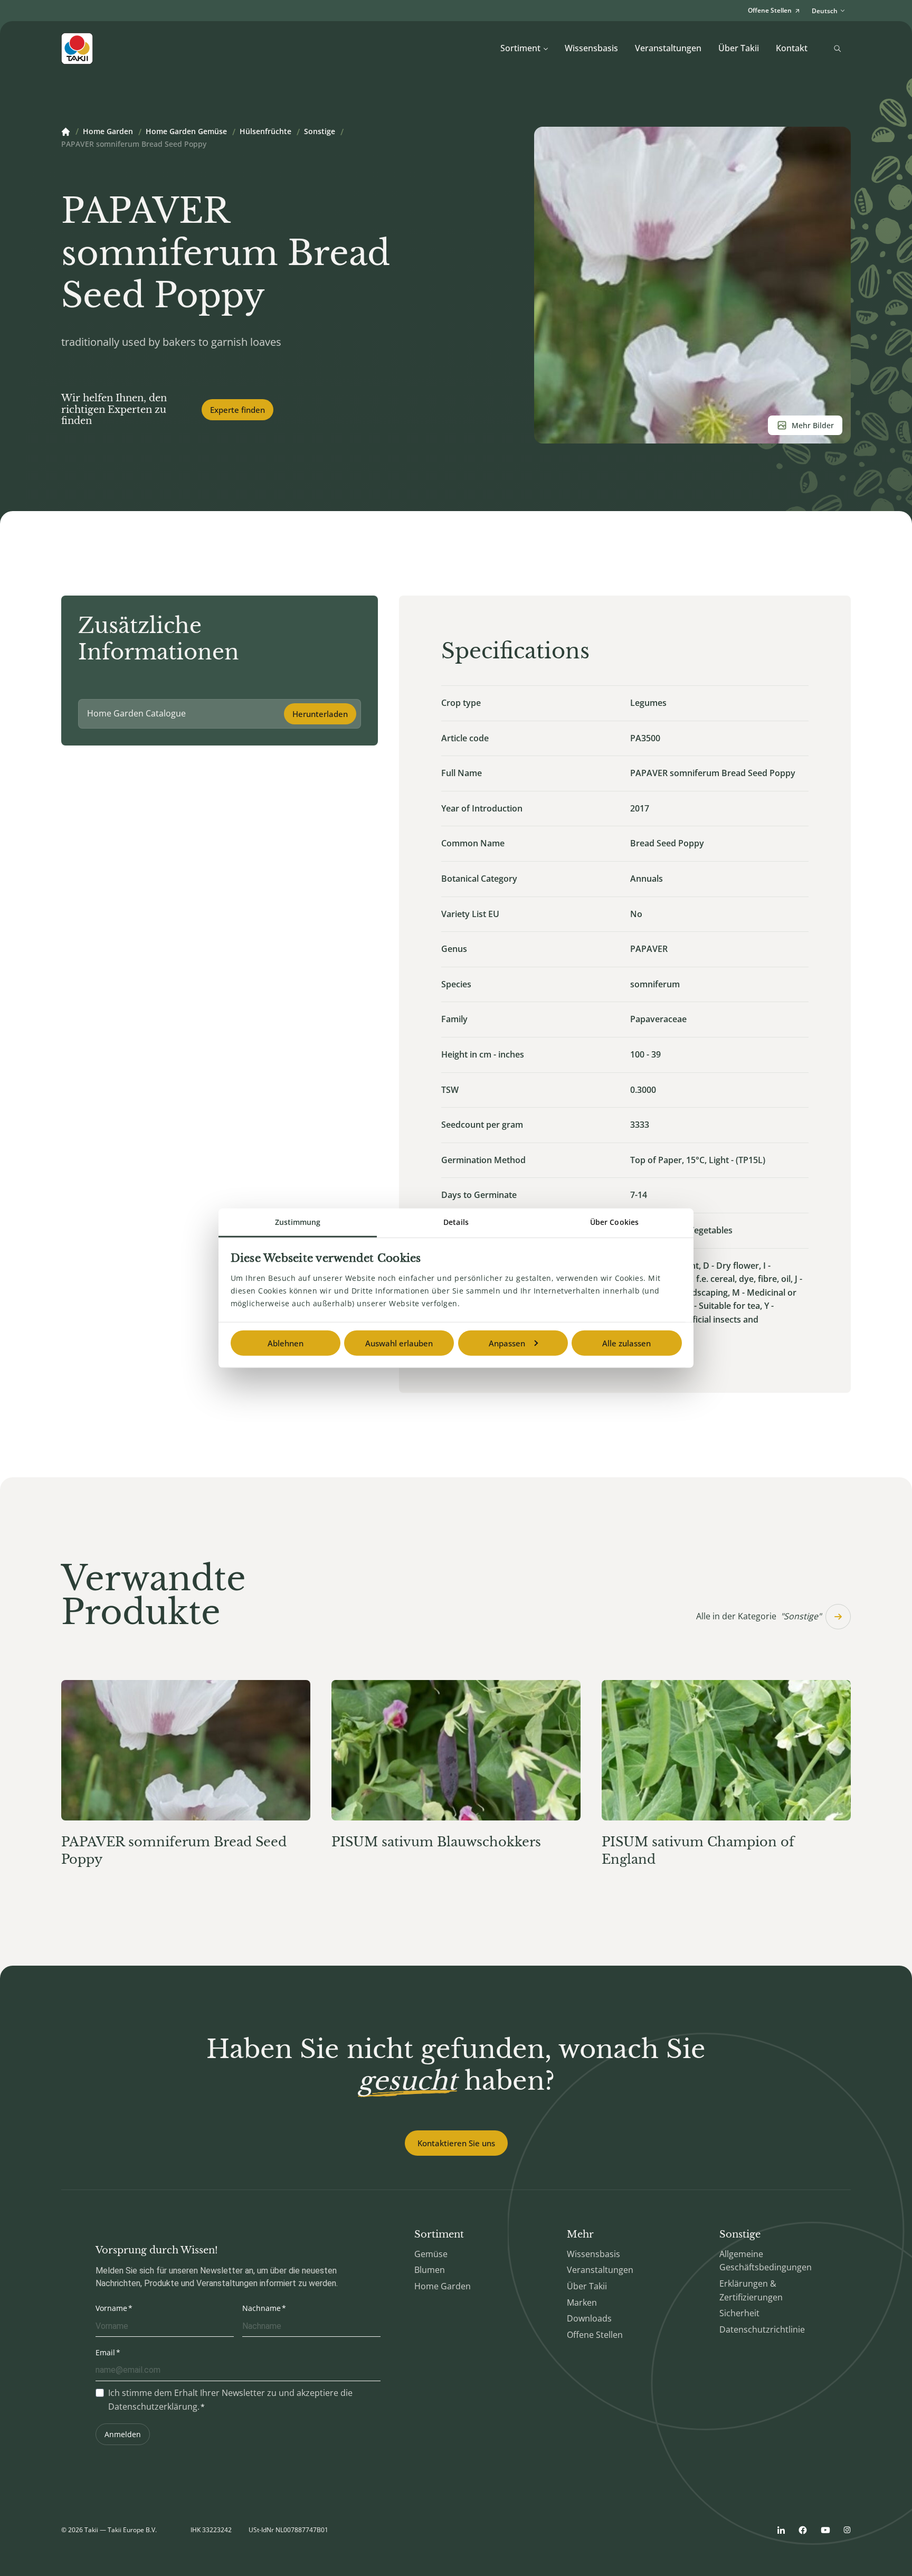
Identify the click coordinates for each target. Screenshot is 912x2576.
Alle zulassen (626, 1343)
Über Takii (739, 48)
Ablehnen (286, 1343)
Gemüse (431, 2254)
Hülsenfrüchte (265, 132)
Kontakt (792, 48)
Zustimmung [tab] (298, 1221)
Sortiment (520, 48)
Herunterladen (320, 714)
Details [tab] (456, 1221)
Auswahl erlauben (399, 1343)
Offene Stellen (595, 2335)
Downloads (589, 2318)
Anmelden (123, 2434)
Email (105, 2352)
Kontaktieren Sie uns (456, 2143)
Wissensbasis (591, 48)
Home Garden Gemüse (186, 132)
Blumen (430, 2270)
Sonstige (320, 132)
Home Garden (108, 132)
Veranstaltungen (668, 48)
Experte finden (237, 410)
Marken (582, 2303)
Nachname (262, 2308)
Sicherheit (739, 2313)
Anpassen (507, 1343)
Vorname (111, 2308)
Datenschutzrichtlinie (762, 2329)
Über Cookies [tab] (614, 1221)
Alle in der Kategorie (759, 1616)
